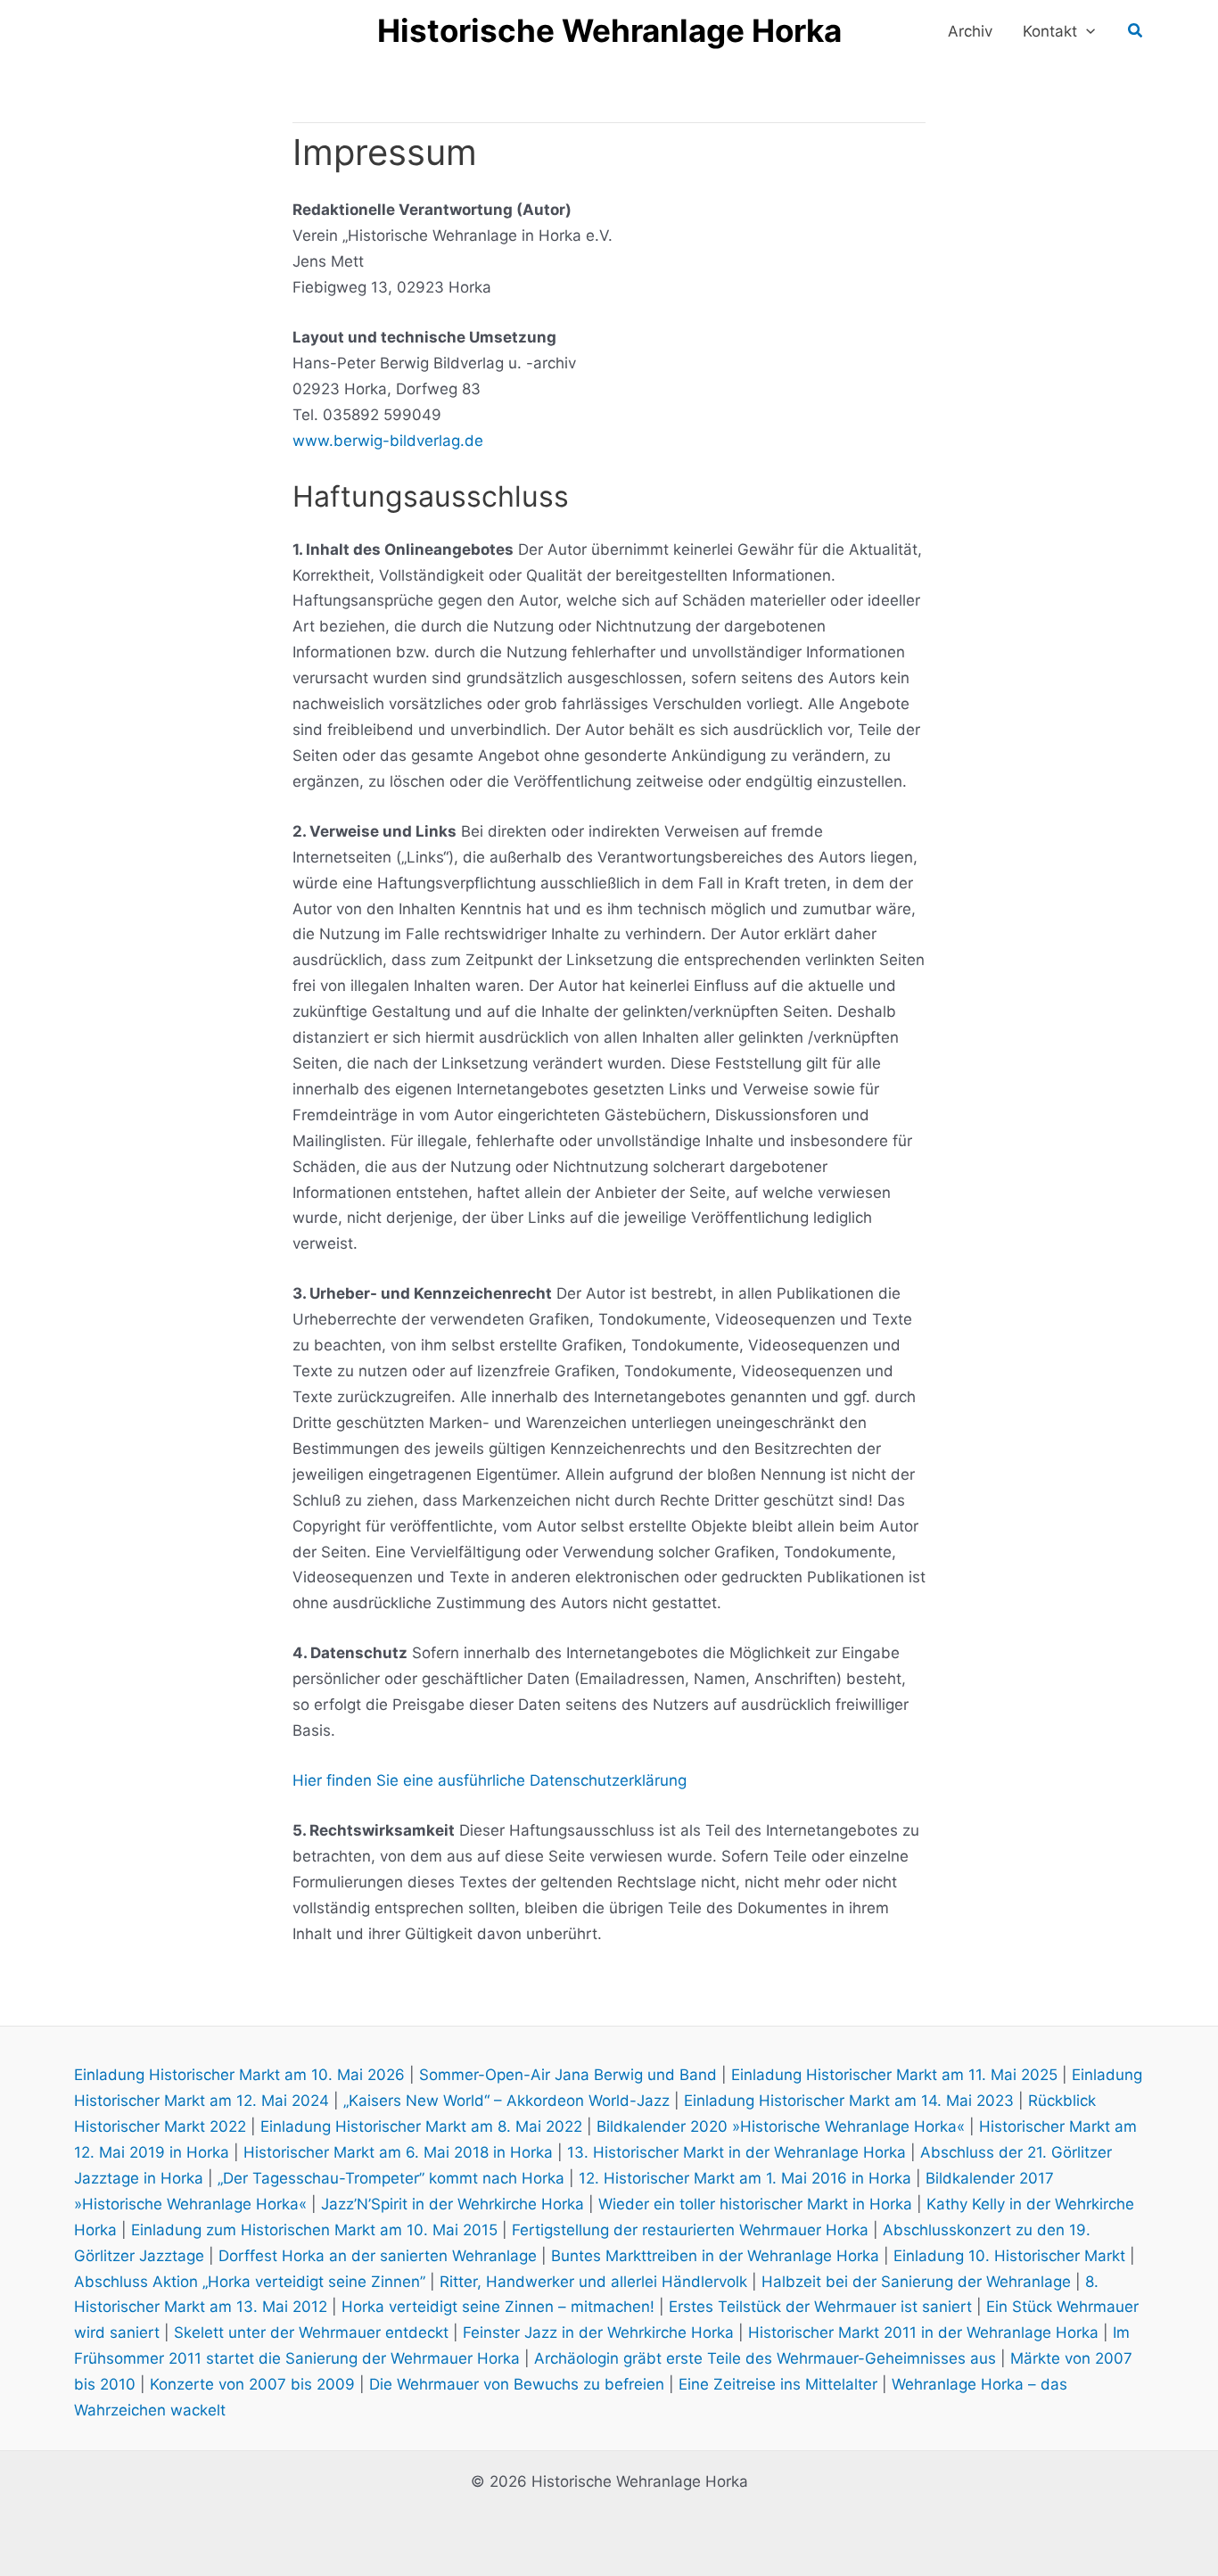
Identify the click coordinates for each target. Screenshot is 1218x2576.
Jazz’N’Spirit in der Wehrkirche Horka (453, 2204)
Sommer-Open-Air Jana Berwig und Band (568, 2075)
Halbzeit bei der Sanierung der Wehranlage (916, 2282)
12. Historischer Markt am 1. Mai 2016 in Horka (745, 2178)
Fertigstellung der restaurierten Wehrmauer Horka (690, 2230)
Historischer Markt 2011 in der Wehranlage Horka (923, 2332)
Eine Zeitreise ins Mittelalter (778, 2384)
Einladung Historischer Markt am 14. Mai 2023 (849, 2101)
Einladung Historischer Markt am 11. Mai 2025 (894, 2075)
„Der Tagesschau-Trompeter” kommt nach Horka (391, 2178)
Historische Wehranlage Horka (609, 30)
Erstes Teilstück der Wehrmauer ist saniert (820, 2307)
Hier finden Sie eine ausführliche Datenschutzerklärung (490, 1780)
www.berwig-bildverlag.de (388, 441)
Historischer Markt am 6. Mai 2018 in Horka (398, 2152)
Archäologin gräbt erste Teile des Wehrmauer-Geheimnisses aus (765, 2358)
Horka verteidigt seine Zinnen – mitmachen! (498, 2307)
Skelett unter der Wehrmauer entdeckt (311, 2332)
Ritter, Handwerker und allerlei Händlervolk (593, 2282)
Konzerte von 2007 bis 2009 (252, 2384)
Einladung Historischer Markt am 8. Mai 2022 (421, 2126)
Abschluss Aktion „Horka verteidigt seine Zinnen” (250, 2282)
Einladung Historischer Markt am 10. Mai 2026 (239, 2075)
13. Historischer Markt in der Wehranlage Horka (737, 2152)
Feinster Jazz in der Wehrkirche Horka (598, 2332)
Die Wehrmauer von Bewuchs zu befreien (517, 2384)
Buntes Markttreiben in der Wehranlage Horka (715, 2256)
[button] (1086, 31)
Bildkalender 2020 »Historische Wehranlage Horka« (781, 2126)
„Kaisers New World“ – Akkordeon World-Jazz (506, 2101)
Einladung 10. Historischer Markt (1009, 2256)
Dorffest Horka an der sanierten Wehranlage (378, 2256)
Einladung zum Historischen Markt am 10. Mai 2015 (314, 2230)
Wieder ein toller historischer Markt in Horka (755, 2204)
